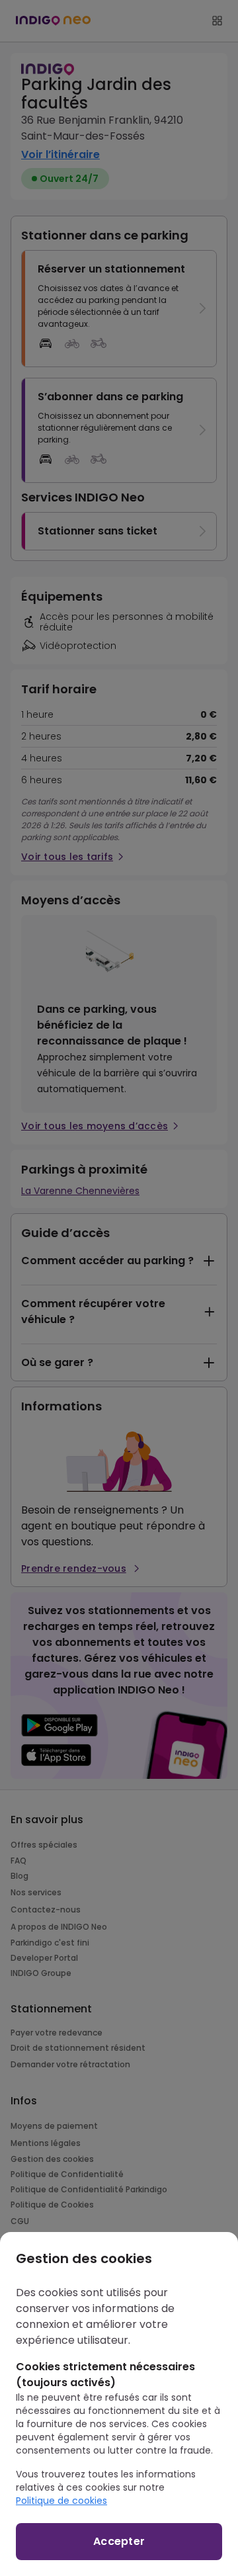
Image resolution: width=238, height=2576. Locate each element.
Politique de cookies (61, 2501)
